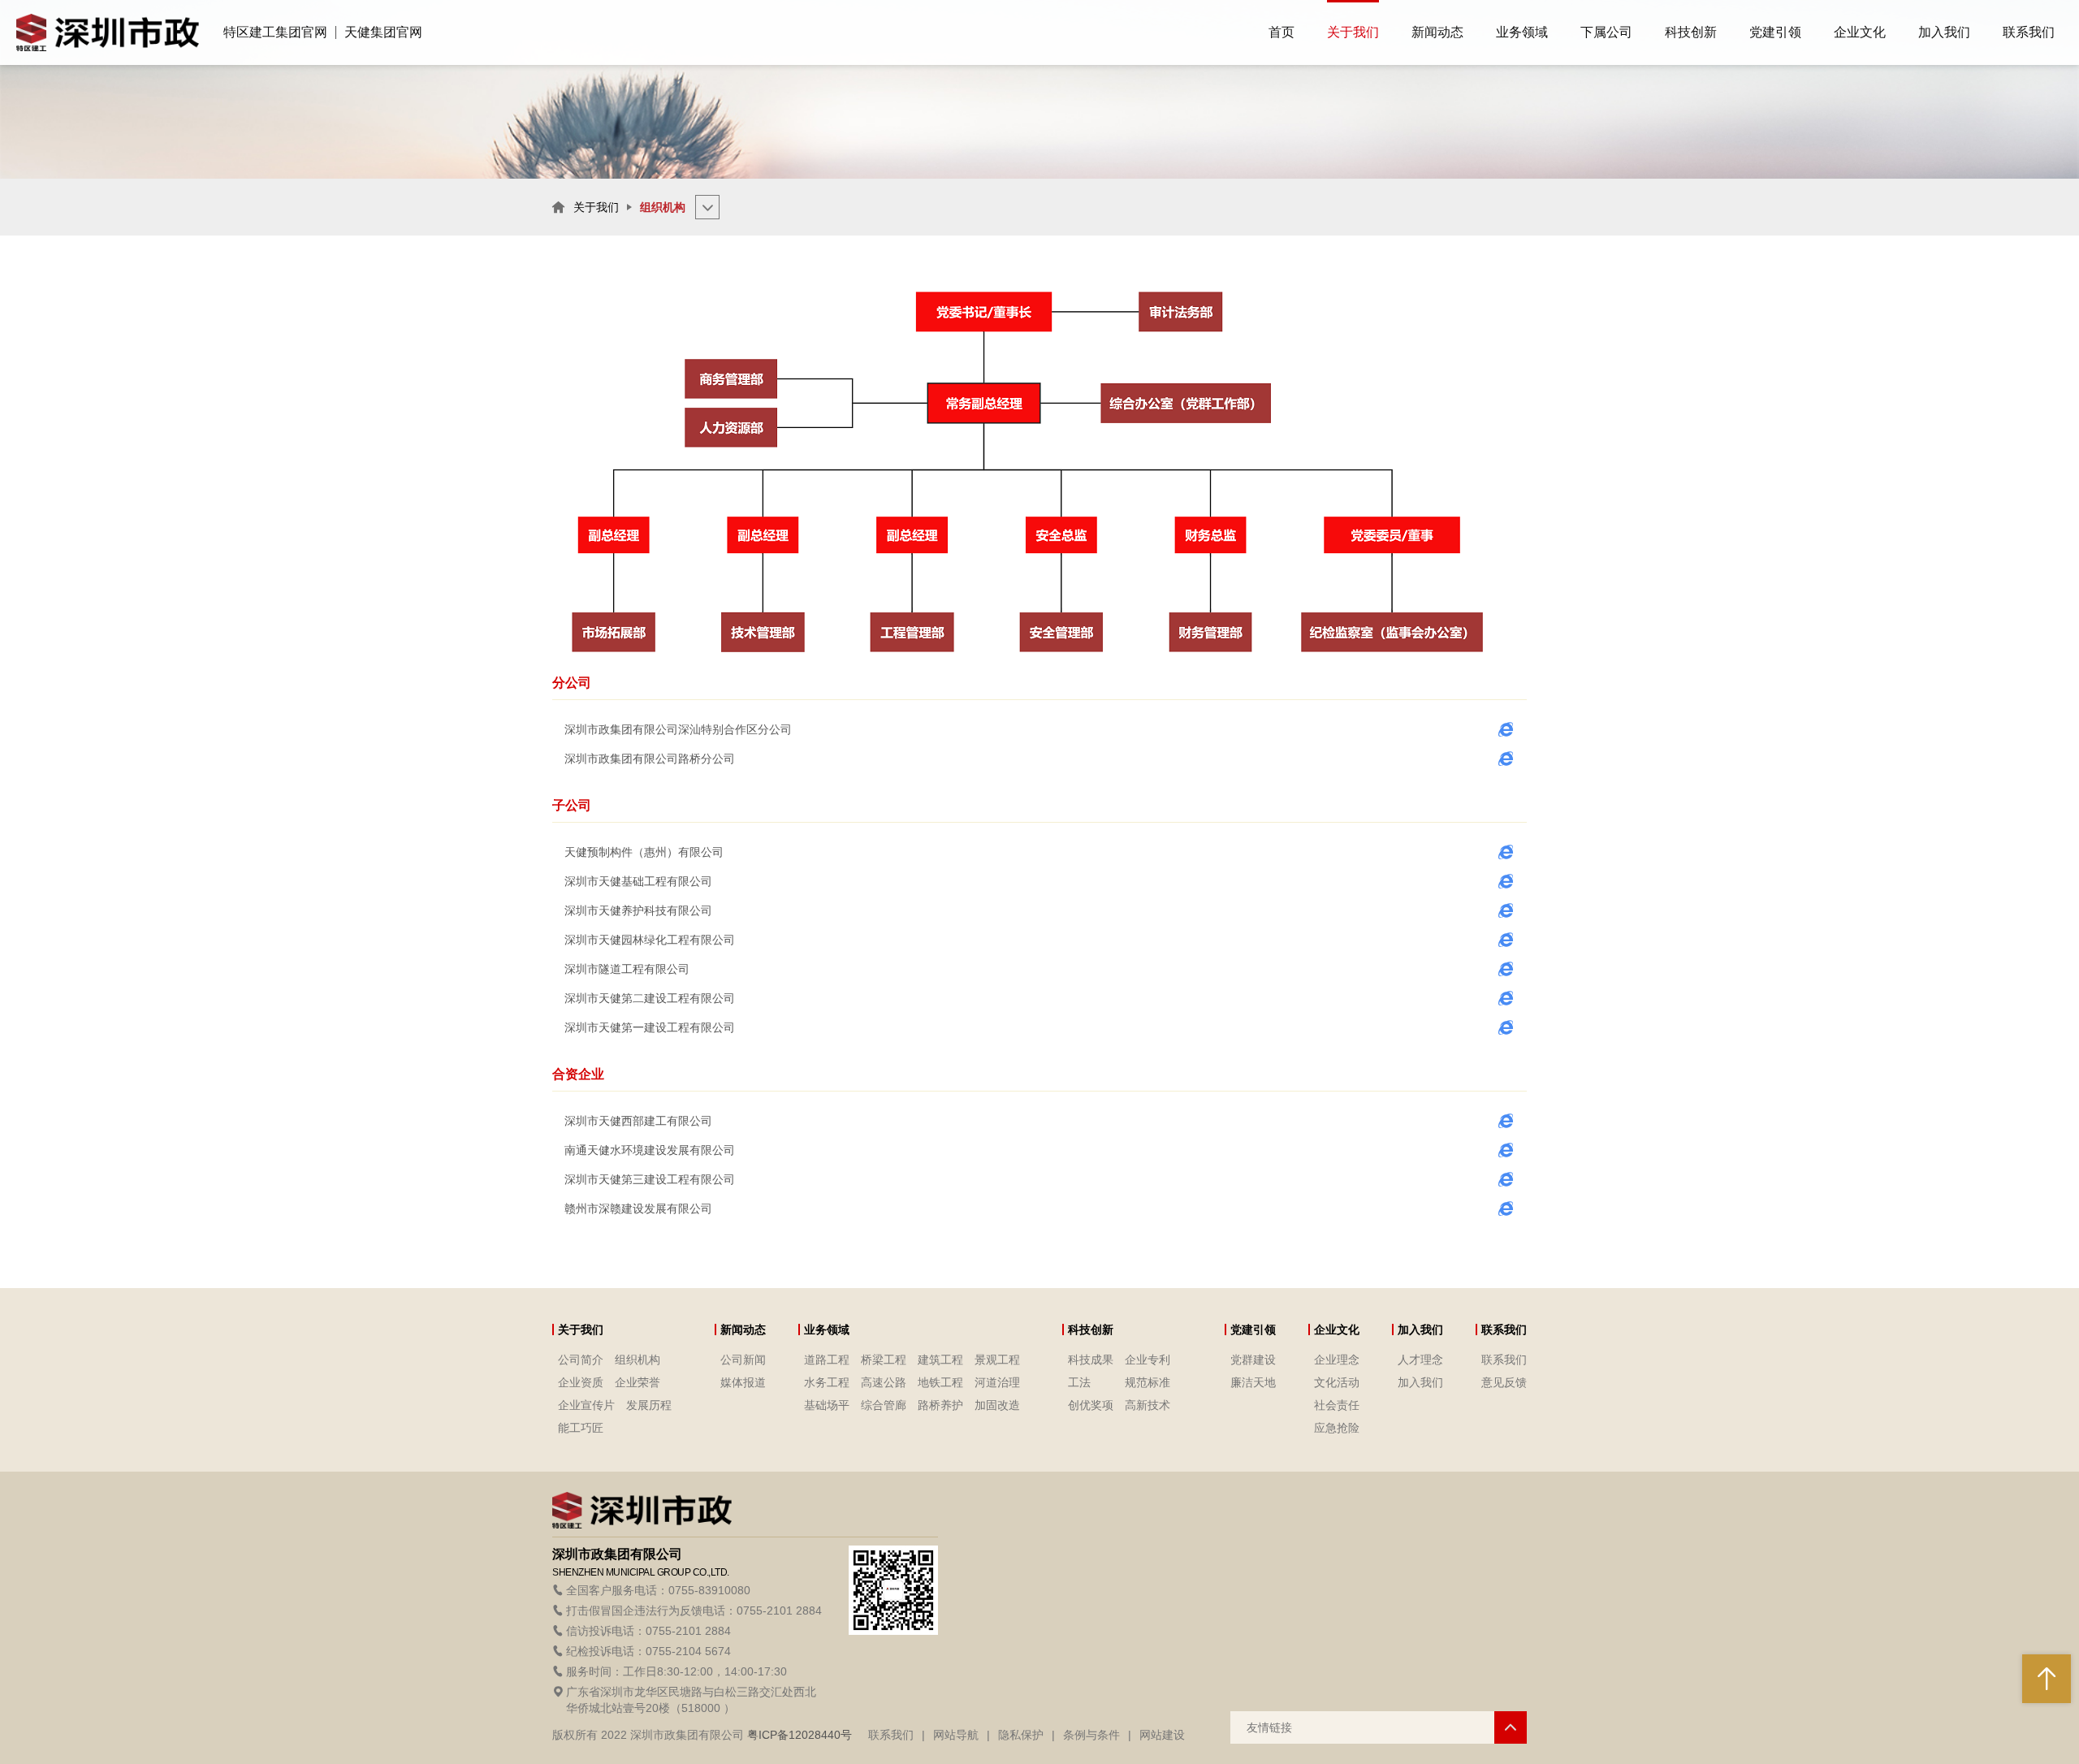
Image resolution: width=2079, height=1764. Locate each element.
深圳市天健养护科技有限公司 (638, 910)
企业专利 (1148, 1360)
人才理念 (1420, 1360)
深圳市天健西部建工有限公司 (638, 1121)
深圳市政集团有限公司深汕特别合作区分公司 (678, 729)
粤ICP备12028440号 (800, 1735)
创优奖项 (1091, 1405)
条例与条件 (1091, 1735)
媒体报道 (743, 1382)
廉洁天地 (1253, 1382)
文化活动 (1337, 1382)
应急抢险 (1337, 1428)
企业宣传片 (586, 1405)
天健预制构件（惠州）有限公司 (644, 852)
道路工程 (827, 1360)
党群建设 (1253, 1360)
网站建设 (1162, 1735)
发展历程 (649, 1405)
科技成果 (1091, 1360)
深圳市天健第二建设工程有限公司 (650, 998)
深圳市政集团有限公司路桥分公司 (650, 759)
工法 (1079, 1382)
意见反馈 (1504, 1382)
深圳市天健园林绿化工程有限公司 (650, 940)
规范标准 (1148, 1382)
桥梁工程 (884, 1360)
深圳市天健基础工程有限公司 (638, 881)
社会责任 (1337, 1405)
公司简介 (581, 1360)
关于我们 (596, 207)
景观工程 (997, 1360)
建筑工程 (940, 1360)
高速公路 (884, 1382)
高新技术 (1148, 1405)
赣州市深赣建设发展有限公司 (638, 1208)
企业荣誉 (638, 1382)
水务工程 (827, 1382)
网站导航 (956, 1735)
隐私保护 (1021, 1735)
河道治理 (997, 1382)
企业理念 (1337, 1360)
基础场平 (827, 1405)
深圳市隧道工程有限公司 (627, 969)
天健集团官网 (383, 32)
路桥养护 (940, 1405)
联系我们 (1504, 1360)
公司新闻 (743, 1360)
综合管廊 (884, 1405)
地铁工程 (940, 1382)
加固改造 (997, 1405)
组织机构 (638, 1360)
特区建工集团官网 (275, 32)
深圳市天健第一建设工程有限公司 (650, 1027)
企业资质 (581, 1382)
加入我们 (1420, 1382)
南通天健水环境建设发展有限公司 (650, 1150)
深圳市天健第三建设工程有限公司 (650, 1179)
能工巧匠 (581, 1428)
